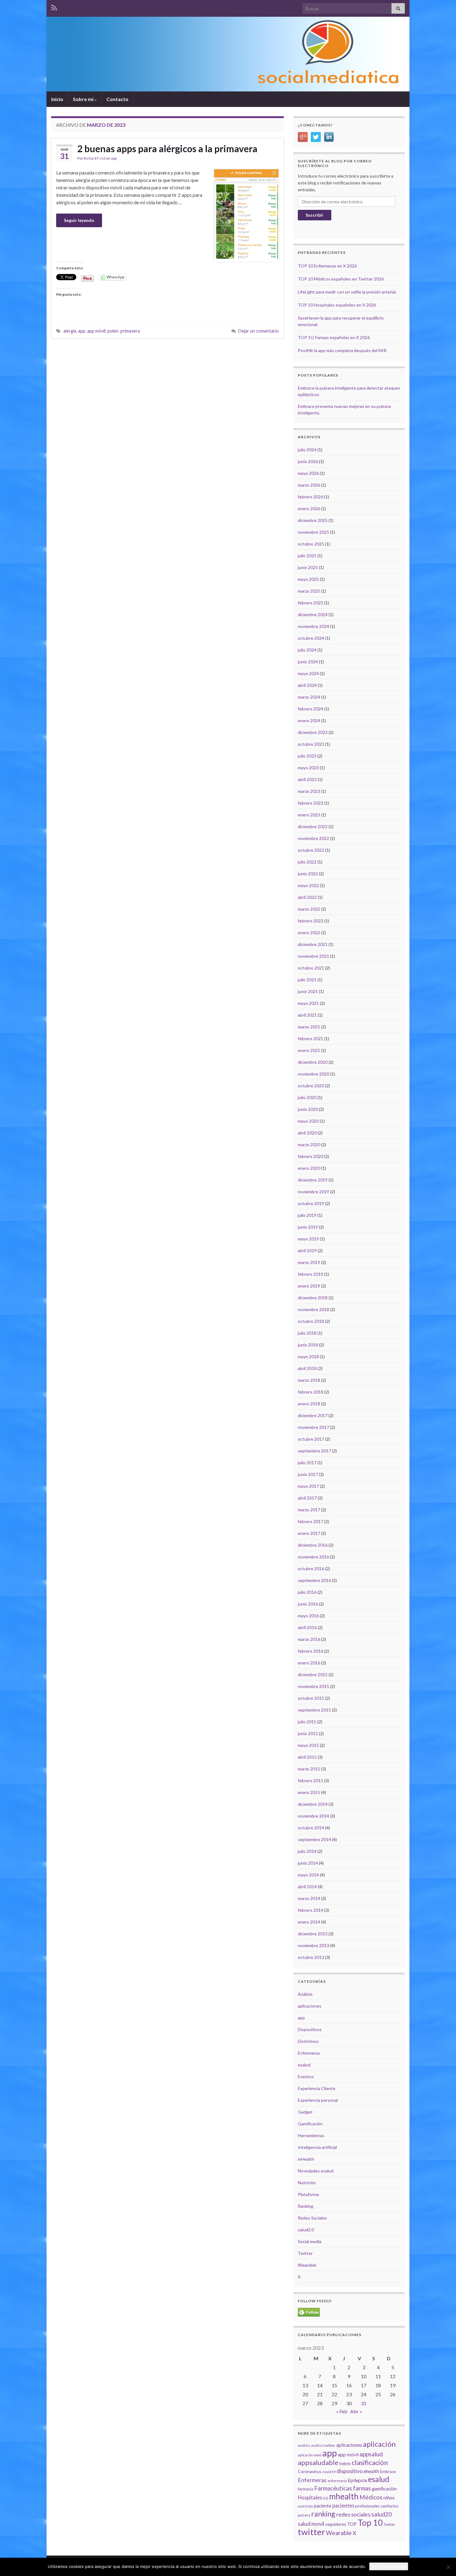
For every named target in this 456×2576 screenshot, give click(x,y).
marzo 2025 (309, 591)
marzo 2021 (309, 1027)
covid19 (329, 2472)
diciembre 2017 (313, 1415)
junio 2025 (308, 567)
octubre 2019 (311, 1203)
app (114, 158)
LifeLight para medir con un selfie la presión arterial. (347, 292)
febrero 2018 (311, 1392)
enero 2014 (309, 1922)
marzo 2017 (309, 1510)
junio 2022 (308, 874)
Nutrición (307, 2183)
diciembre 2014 (313, 1804)
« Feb (342, 2411)
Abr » (356, 2411)
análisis (304, 2445)
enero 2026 (309, 508)
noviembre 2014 (313, 1816)
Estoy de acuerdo (389, 2566)
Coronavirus (310, 2471)
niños (389, 2498)
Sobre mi (84, 99)
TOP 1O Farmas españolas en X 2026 (334, 337)
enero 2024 (309, 720)
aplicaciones (310, 2006)
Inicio (57, 99)
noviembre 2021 (313, 956)
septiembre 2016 (314, 1580)
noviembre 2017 (313, 1427)
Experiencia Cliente (317, 2088)
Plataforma (308, 2194)
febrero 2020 (311, 1156)
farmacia (306, 2489)
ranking (323, 2514)
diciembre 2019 (313, 1180)
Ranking (306, 2206)
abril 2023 (307, 779)
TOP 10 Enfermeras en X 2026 (327, 266)
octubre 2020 (311, 1086)
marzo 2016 (309, 1639)
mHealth (306, 2159)
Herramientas (311, 2135)
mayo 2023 (308, 768)
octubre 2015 (311, 1698)
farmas (362, 2488)
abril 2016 (307, 1627)
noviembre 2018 (313, 1309)
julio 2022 (307, 862)
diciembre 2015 (313, 1675)
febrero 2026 (311, 497)
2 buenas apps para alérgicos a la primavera (167, 148)
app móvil (96, 331)
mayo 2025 (308, 579)
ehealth (371, 2471)
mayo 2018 (308, 1356)
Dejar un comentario (259, 331)
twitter (311, 2532)
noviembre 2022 (313, 838)
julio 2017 (307, 1463)
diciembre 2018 (313, 1298)
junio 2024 (308, 662)
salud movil (311, 2524)
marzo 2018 (309, 1380)
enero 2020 (309, 1168)
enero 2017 (309, 1533)
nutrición (305, 2506)
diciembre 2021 (313, 944)
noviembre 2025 (313, 532)
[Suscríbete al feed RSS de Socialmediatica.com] (54, 7)
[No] (448, 2567)
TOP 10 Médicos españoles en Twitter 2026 (341, 279)
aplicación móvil (310, 2455)
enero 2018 (309, 1404)
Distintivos (308, 2041)
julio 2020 (307, 1097)
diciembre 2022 (313, 826)
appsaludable (318, 2463)
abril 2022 (307, 897)
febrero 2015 (311, 1781)
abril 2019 (307, 1250)
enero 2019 (309, 1286)
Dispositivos (310, 2029)
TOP (352, 2524)
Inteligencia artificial (317, 2147)
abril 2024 (307, 685)
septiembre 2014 (314, 1839)
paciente (323, 2506)
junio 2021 (308, 991)
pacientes (343, 2505)
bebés (345, 2463)
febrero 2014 (311, 1910)
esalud (304, 2065)
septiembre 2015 (314, 1710)
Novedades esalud (316, 2171)
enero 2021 (309, 1050)
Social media (310, 2241)
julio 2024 (307, 650)
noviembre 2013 (313, 1945)
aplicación (379, 2444)
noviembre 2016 (313, 1557)
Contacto (117, 99)
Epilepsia (357, 2480)
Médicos (371, 2497)
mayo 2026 (308, 473)
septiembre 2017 (314, 1451)
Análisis (305, 1994)
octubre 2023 (311, 744)
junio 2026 (308, 461)
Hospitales (310, 2497)
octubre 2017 (311, 1439)
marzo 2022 (309, 909)
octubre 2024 (311, 638)
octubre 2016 (311, 1569)
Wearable (307, 2265)
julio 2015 (307, 1722)
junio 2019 (308, 1227)
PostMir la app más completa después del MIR (342, 350)
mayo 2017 (308, 1486)
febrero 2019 (311, 1274)
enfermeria (337, 2481)
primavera (130, 331)
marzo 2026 (309, 485)
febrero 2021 (311, 1038)
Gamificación (310, 2124)
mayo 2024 (308, 673)
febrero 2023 (311, 803)
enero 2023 (309, 815)
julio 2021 (307, 980)
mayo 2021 (308, 1003)
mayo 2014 (308, 1875)
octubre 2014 (311, 1828)
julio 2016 (307, 1592)
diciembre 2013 (313, 1934)
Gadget (305, 2112)
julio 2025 (307, 556)
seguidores (336, 2524)
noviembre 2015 (313, 1686)
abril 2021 (307, 1015)
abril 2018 (307, 1368)
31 (364, 2403)
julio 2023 (307, 756)
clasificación (370, 2462)
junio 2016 (308, 1604)
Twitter (305, 2253)
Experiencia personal (318, 2100)
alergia (70, 331)
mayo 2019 (308, 1239)
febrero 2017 (311, 1521)
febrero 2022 (311, 921)
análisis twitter (323, 2445)
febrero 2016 (311, 1651)
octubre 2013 (311, 1957)
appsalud (371, 2454)
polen (113, 331)
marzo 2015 (309, 1769)
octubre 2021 (311, 968)
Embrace (388, 2472)
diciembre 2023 (313, 732)
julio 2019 (307, 1215)
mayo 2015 (308, 1745)
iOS (326, 2498)
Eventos (306, 2077)
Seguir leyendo (79, 220)
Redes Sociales (312, 2218)
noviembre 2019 (313, 1192)
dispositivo (350, 2471)
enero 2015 (309, 1792)
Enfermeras (309, 2053)
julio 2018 (307, 1333)
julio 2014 (307, 1851)
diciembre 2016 (313, 1545)
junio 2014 (308, 1863)
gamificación (384, 2489)
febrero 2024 (311, 709)
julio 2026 (307, 450)
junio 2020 (308, 1109)
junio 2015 (308, 1733)
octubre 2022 (311, 850)
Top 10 (370, 2523)
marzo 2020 (309, 1144)
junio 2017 (308, 1474)
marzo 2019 (309, 1262)
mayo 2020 (308, 1121)
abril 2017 (307, 1498)
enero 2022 (309, 932)
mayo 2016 (308, 1616)
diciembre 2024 (313, 614)
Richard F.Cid (95, 158)
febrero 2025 (311, 603)
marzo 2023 (309, 791)
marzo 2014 (309, 1898)
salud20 (382, 2514)
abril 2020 (307, 1133)
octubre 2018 (311, 1321)
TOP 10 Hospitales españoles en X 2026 (337, 305)
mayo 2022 (308, 885)
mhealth (344, 2496)
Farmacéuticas (333, 2488)
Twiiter (389, 2524)
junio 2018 (308, 1345)
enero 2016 (309, 1663)
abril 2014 (307, 1887)
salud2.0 (306, 2230)
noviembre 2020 (313, 1074)
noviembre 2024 (313, 626)
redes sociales (353, 2514)
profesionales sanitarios (377, 2506)
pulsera (304, 2515)
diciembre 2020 (313, 1062)
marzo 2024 (309, 697)
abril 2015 (307, 1757)
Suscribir (315, 215)
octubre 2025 (311, 544)
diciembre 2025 (313, 520)
